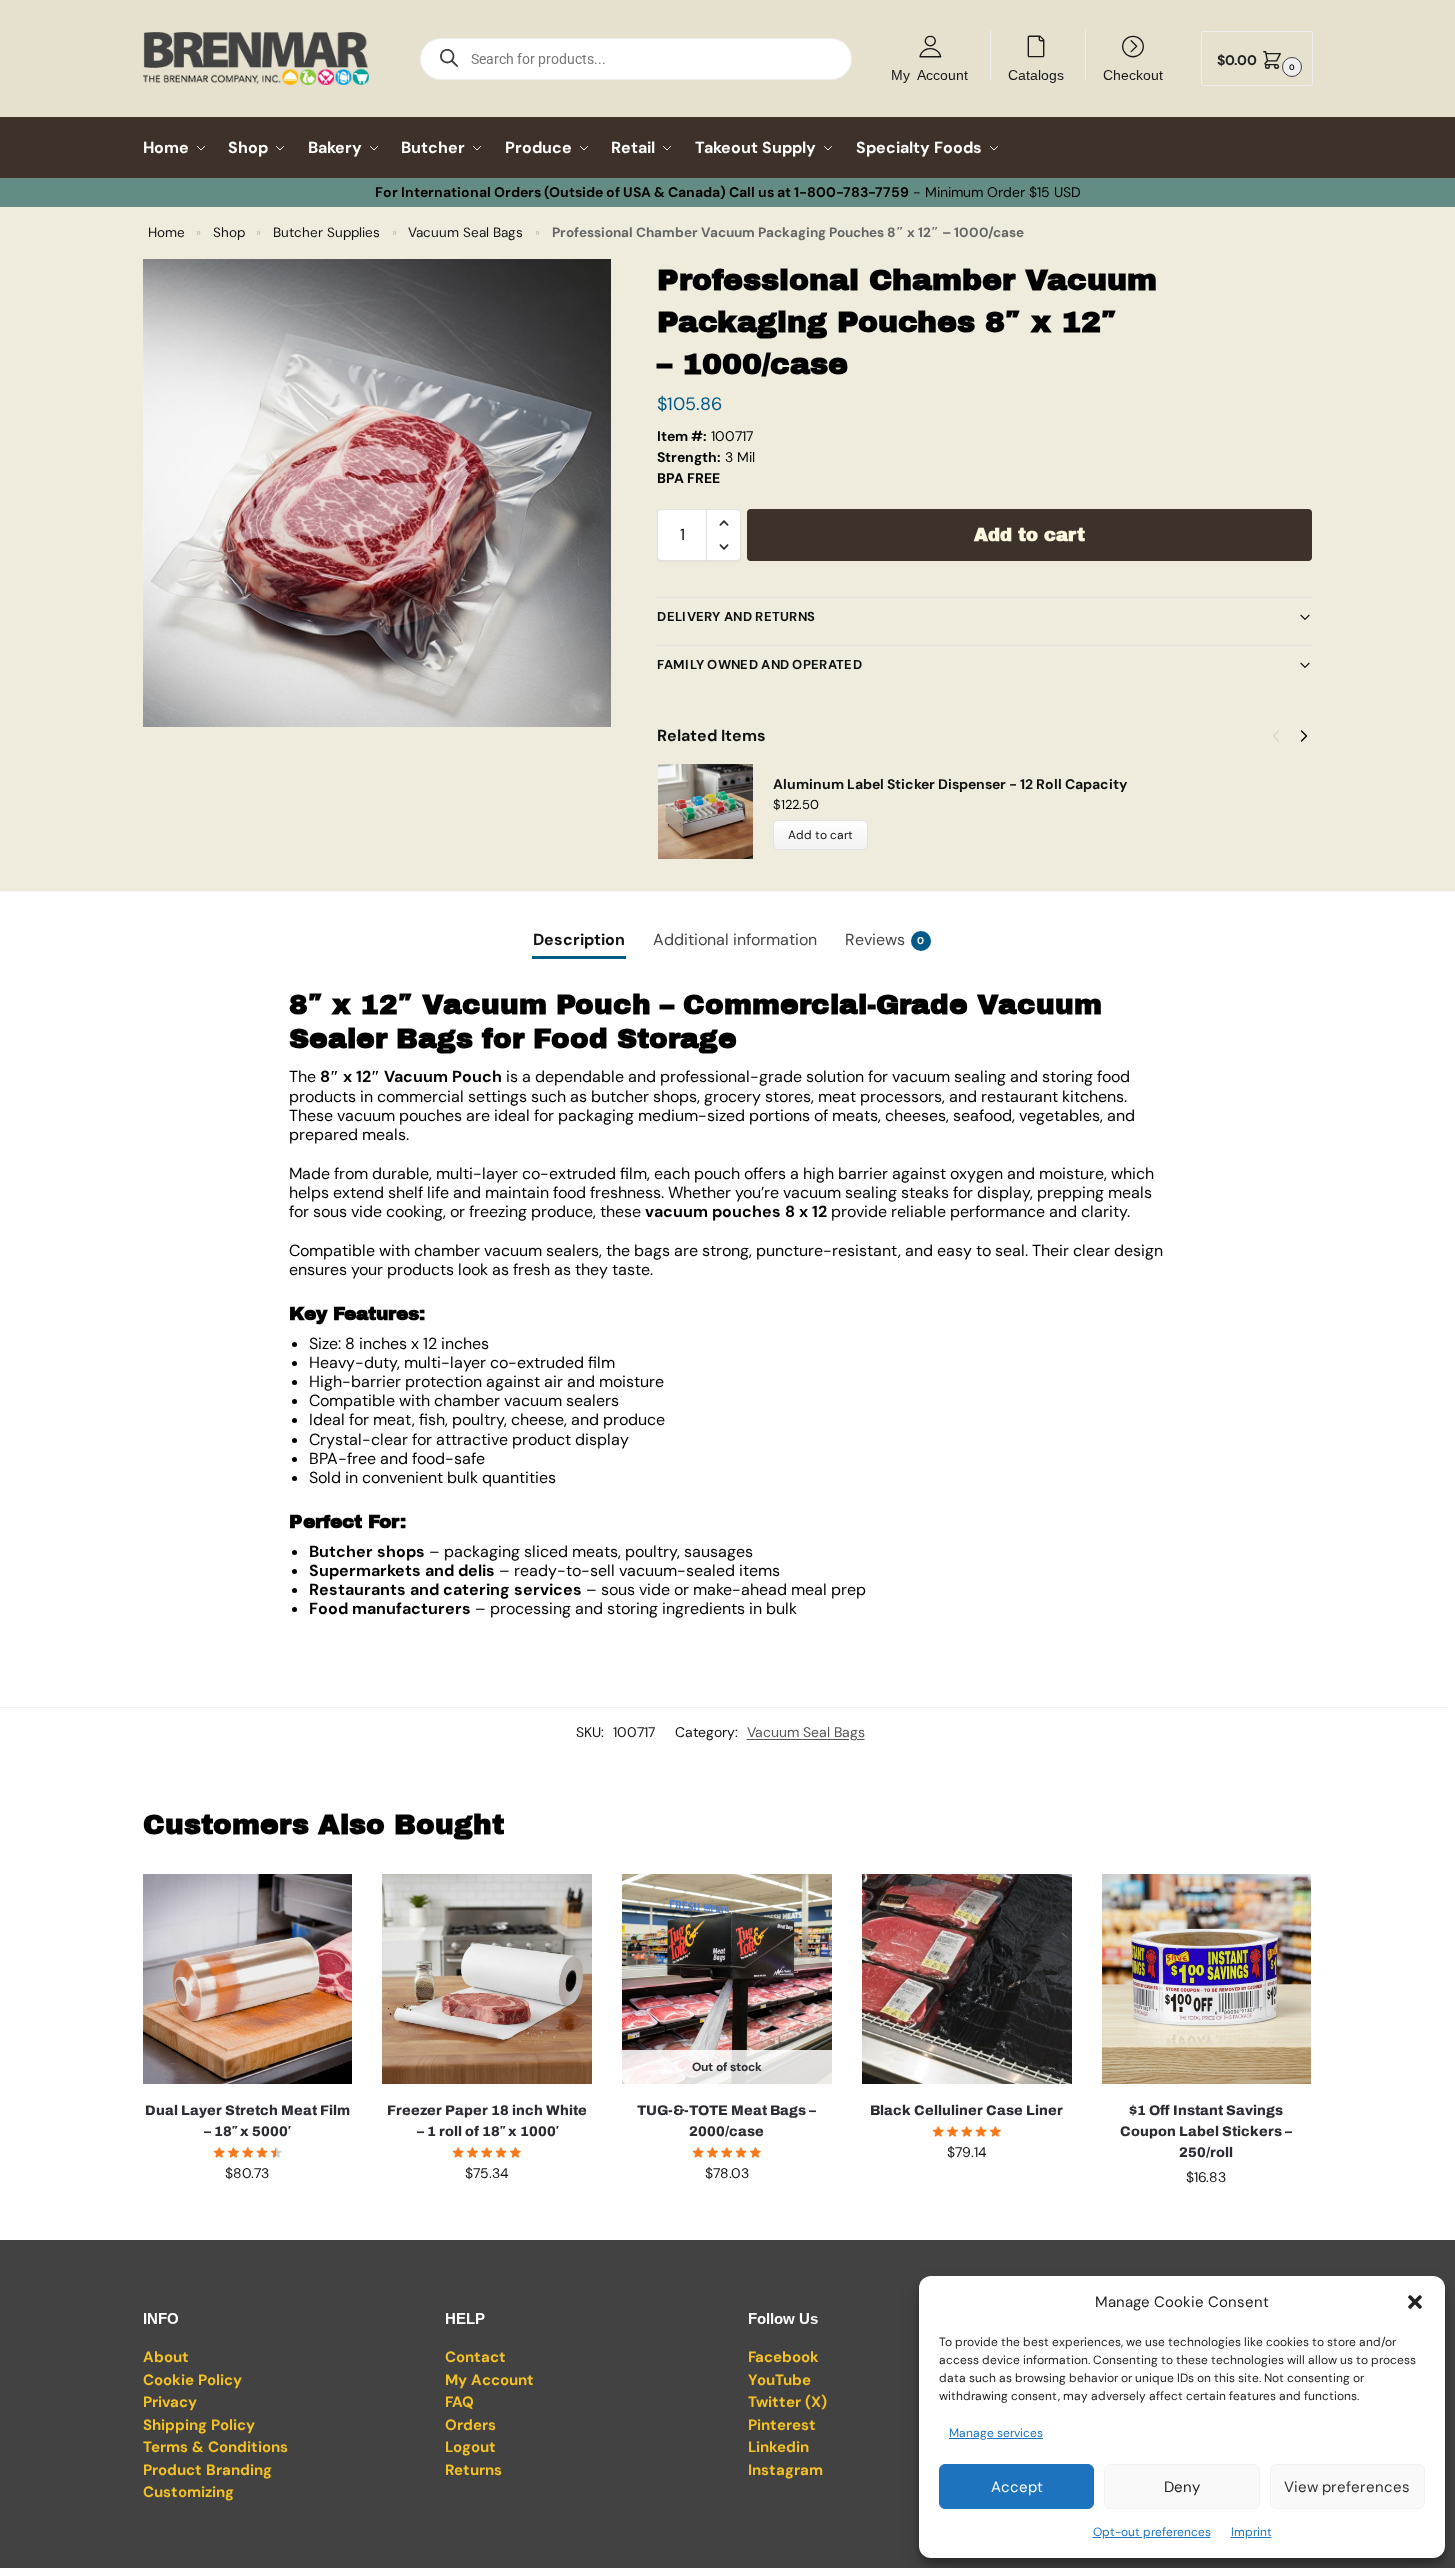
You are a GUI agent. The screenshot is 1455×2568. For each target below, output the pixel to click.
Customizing (188, 2492)
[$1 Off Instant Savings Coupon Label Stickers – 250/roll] (1207, 1979)
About (166, 2357)
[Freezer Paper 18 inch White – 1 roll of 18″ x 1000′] (487, 1979)
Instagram (785, 2470)
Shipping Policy (199, 2425)
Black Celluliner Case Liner (966, 2110)
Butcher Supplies (326, 232)
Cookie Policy (192, 2380)
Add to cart (1029, 535)
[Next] (1304, 736)
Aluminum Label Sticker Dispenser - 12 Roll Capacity (950, 784)
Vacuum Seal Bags (465, 232)
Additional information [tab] (735, 939)
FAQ (459, 2402)
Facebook (783, 2357)
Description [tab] (579, 939)
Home (166, 232)
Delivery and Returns (736, 616)
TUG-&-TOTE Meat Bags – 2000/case (726, 2121)
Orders (470, 2425)
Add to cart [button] (247, 2216)
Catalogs (1036, 74)
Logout (470, 2447)
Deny (1182, 2487)
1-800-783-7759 (851, 192)
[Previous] (1276, 736)
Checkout (1133, 74)
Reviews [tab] (885, 939)
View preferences (1347, 2487)
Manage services (996, 2433)
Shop (229, 232)
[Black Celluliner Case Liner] (967, 1979)
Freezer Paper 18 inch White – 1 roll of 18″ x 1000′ (487, 2121)
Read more (726, 2216)
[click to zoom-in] (377, 493)
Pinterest (782, 2425)
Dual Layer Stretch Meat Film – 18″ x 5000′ (247, 2121)
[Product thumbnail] (715, 811)
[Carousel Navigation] (1284, 736)
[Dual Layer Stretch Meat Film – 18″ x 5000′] (248, 1979)
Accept (1017, 2487)
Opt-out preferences (1152, 2532)
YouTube (779, 2380)
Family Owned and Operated (759, 664)
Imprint (1251, 2532)
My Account (929, 74)
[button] (1415, 2302)
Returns (473, 2470)
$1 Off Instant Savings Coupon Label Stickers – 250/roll (1206, 2131)
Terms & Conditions (215, 2447)
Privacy (170, 2402)
